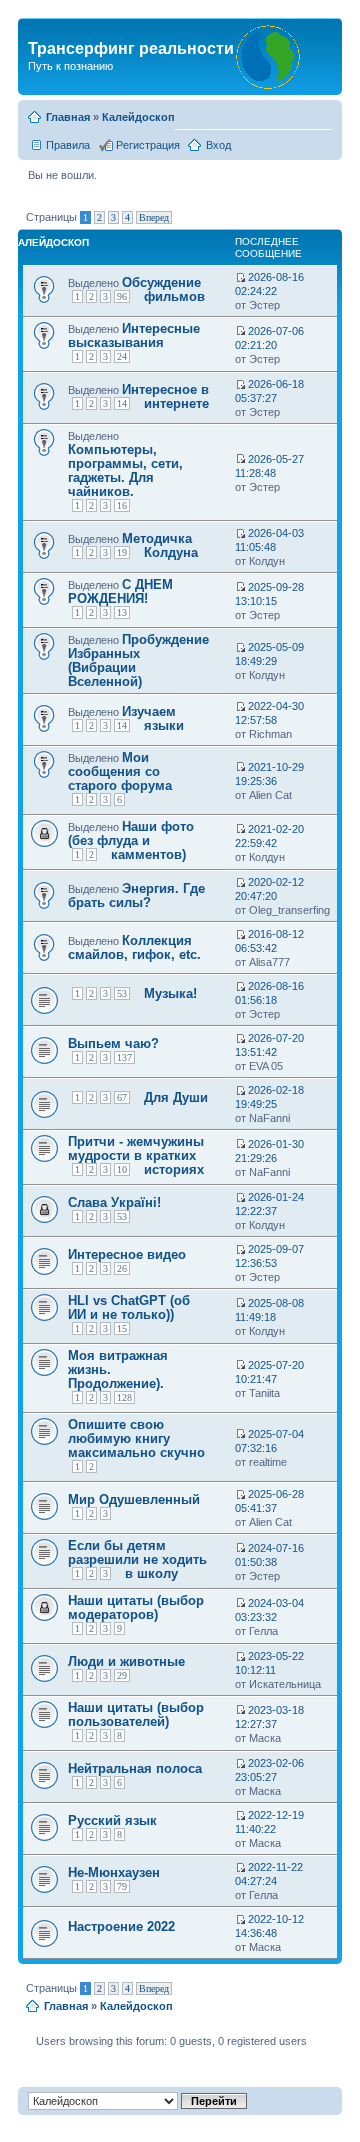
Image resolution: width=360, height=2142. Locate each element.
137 (124, 1057)
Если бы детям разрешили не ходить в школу (137, 1559)
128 (124, 1397)
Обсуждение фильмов (163, 289)
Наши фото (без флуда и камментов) (131, 840)
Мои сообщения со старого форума (120, 771)
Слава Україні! (114, 1202)
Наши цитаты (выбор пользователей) (136, 1714)
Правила (68, 145)
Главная (68, 117)
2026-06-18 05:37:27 (269, 391)
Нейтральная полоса (135, 1768)
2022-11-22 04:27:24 (269, 1874)
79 (122, 1886)
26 (122, 1268)
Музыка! (170, 993)
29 (122, 1675)
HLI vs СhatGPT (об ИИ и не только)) (129, 1307)
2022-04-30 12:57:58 (269, 713)
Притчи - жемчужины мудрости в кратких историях (136, 1155)
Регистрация (148, 145)
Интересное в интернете (165, 396)
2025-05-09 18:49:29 (269, 654)
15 (122, 1328)
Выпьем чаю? (113, 1043)
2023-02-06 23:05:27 (269, 1770)
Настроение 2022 (121, 1926)
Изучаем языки (153, 718)
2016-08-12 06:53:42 (269, 941)
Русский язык (112, 1820)
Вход (218, 145)
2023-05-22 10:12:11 (269, 1663)
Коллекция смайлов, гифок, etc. (134, 947)
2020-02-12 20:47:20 (269, 889)
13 (122, 612)
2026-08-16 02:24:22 (269, 284)
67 (122, 1097)
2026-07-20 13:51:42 (269, 1045)
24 (122, 356)
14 (122, 403)
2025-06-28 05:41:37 (269, 1501)
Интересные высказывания (134, 335)
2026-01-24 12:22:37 (269, 1204)
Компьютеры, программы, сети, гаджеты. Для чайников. (125, 470)
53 (122, 993)
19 (122, 552)
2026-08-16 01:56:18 (269, 993)
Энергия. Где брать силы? (136, 895)
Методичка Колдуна (160, 545)
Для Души (176, 1097)
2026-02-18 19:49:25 (269, 1097)
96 (122, 296)
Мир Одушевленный (134, 1499)
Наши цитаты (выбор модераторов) (136, 1607)
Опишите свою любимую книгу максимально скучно (136, 1438)
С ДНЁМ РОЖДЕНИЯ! (120, 591)
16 (122, 505)
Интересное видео (127, 1254)
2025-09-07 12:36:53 (269, 1256)
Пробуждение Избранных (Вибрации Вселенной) (138, 660)
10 (122, 1169)
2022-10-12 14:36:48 (269, 1926)
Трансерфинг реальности (131, 48)
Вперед (154, 217)
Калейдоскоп (138, 117)
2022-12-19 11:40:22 (269, 1822)
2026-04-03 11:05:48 (269, 540)
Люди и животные (126, 1661)
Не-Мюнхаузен (114, 1872)
